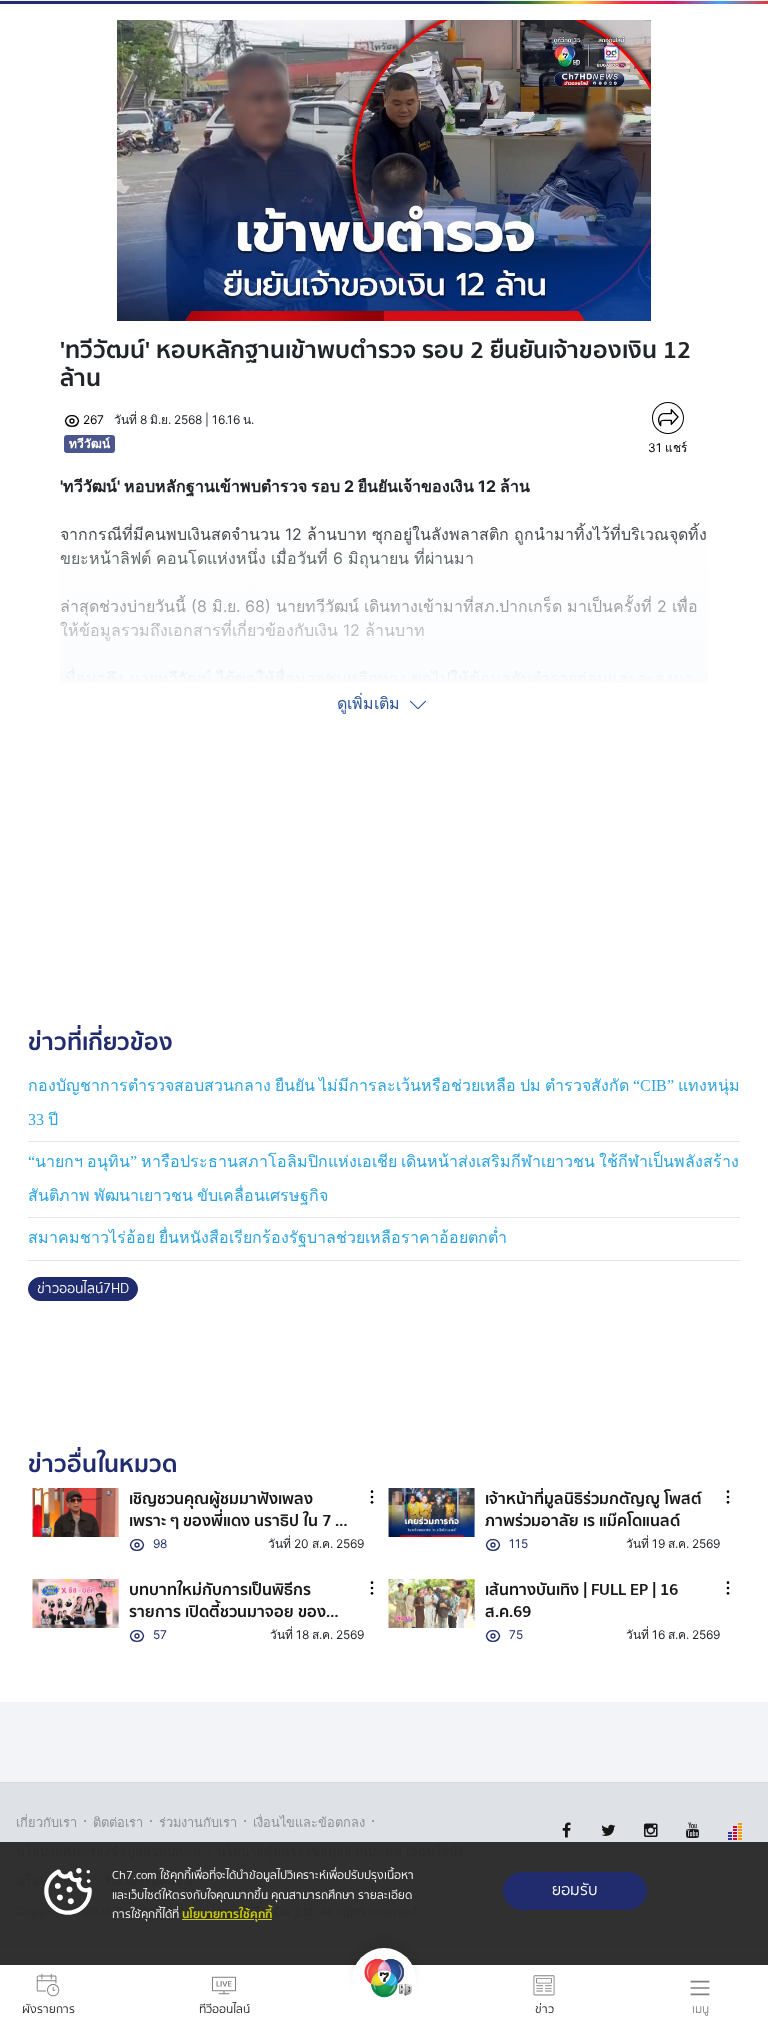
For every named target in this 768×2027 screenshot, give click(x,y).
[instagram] (650, 1830)
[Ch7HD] (384, 1996)
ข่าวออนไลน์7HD (83, 1289)
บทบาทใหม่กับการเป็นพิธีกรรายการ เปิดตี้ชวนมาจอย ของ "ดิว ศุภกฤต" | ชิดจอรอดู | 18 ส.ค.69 (227, 1623)
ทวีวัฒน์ (89, 443)
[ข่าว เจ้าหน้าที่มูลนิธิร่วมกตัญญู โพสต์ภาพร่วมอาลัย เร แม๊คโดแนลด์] (431, 1512)
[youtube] (692, 1830)
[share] (667, 418)
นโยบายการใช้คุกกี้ (227, 1914)
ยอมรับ (575, 1890)
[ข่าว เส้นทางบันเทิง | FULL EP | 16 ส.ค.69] (431, 1603)
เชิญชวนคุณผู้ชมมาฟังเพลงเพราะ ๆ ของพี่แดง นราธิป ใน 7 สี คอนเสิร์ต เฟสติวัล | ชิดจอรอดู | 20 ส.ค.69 (237, 1532)
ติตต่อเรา (118, 1822)
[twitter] (608, 1830)
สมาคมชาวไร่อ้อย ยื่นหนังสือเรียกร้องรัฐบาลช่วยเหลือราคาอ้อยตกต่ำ (267, 1237)
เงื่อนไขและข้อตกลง (309, 1822)
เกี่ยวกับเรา (46, 1822)
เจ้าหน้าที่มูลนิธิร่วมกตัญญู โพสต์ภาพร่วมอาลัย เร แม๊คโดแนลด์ (593, 1510)
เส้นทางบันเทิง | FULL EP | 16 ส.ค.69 (581, 1601)
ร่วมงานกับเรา (198, 1822)
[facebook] (566, 1830)
